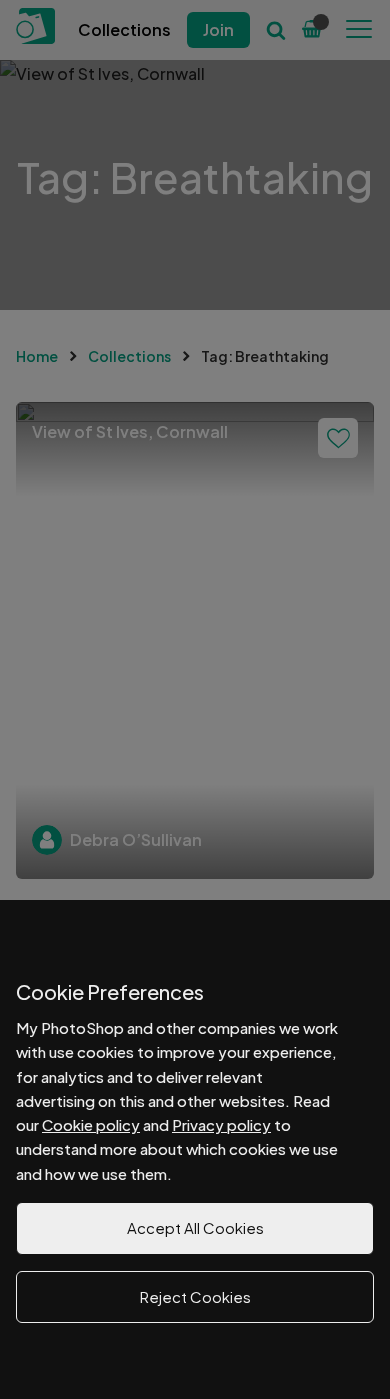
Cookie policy (91, 1124)
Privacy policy (221, 1124)
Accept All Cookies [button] (195, 1227)
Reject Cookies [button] (195, 1296)
